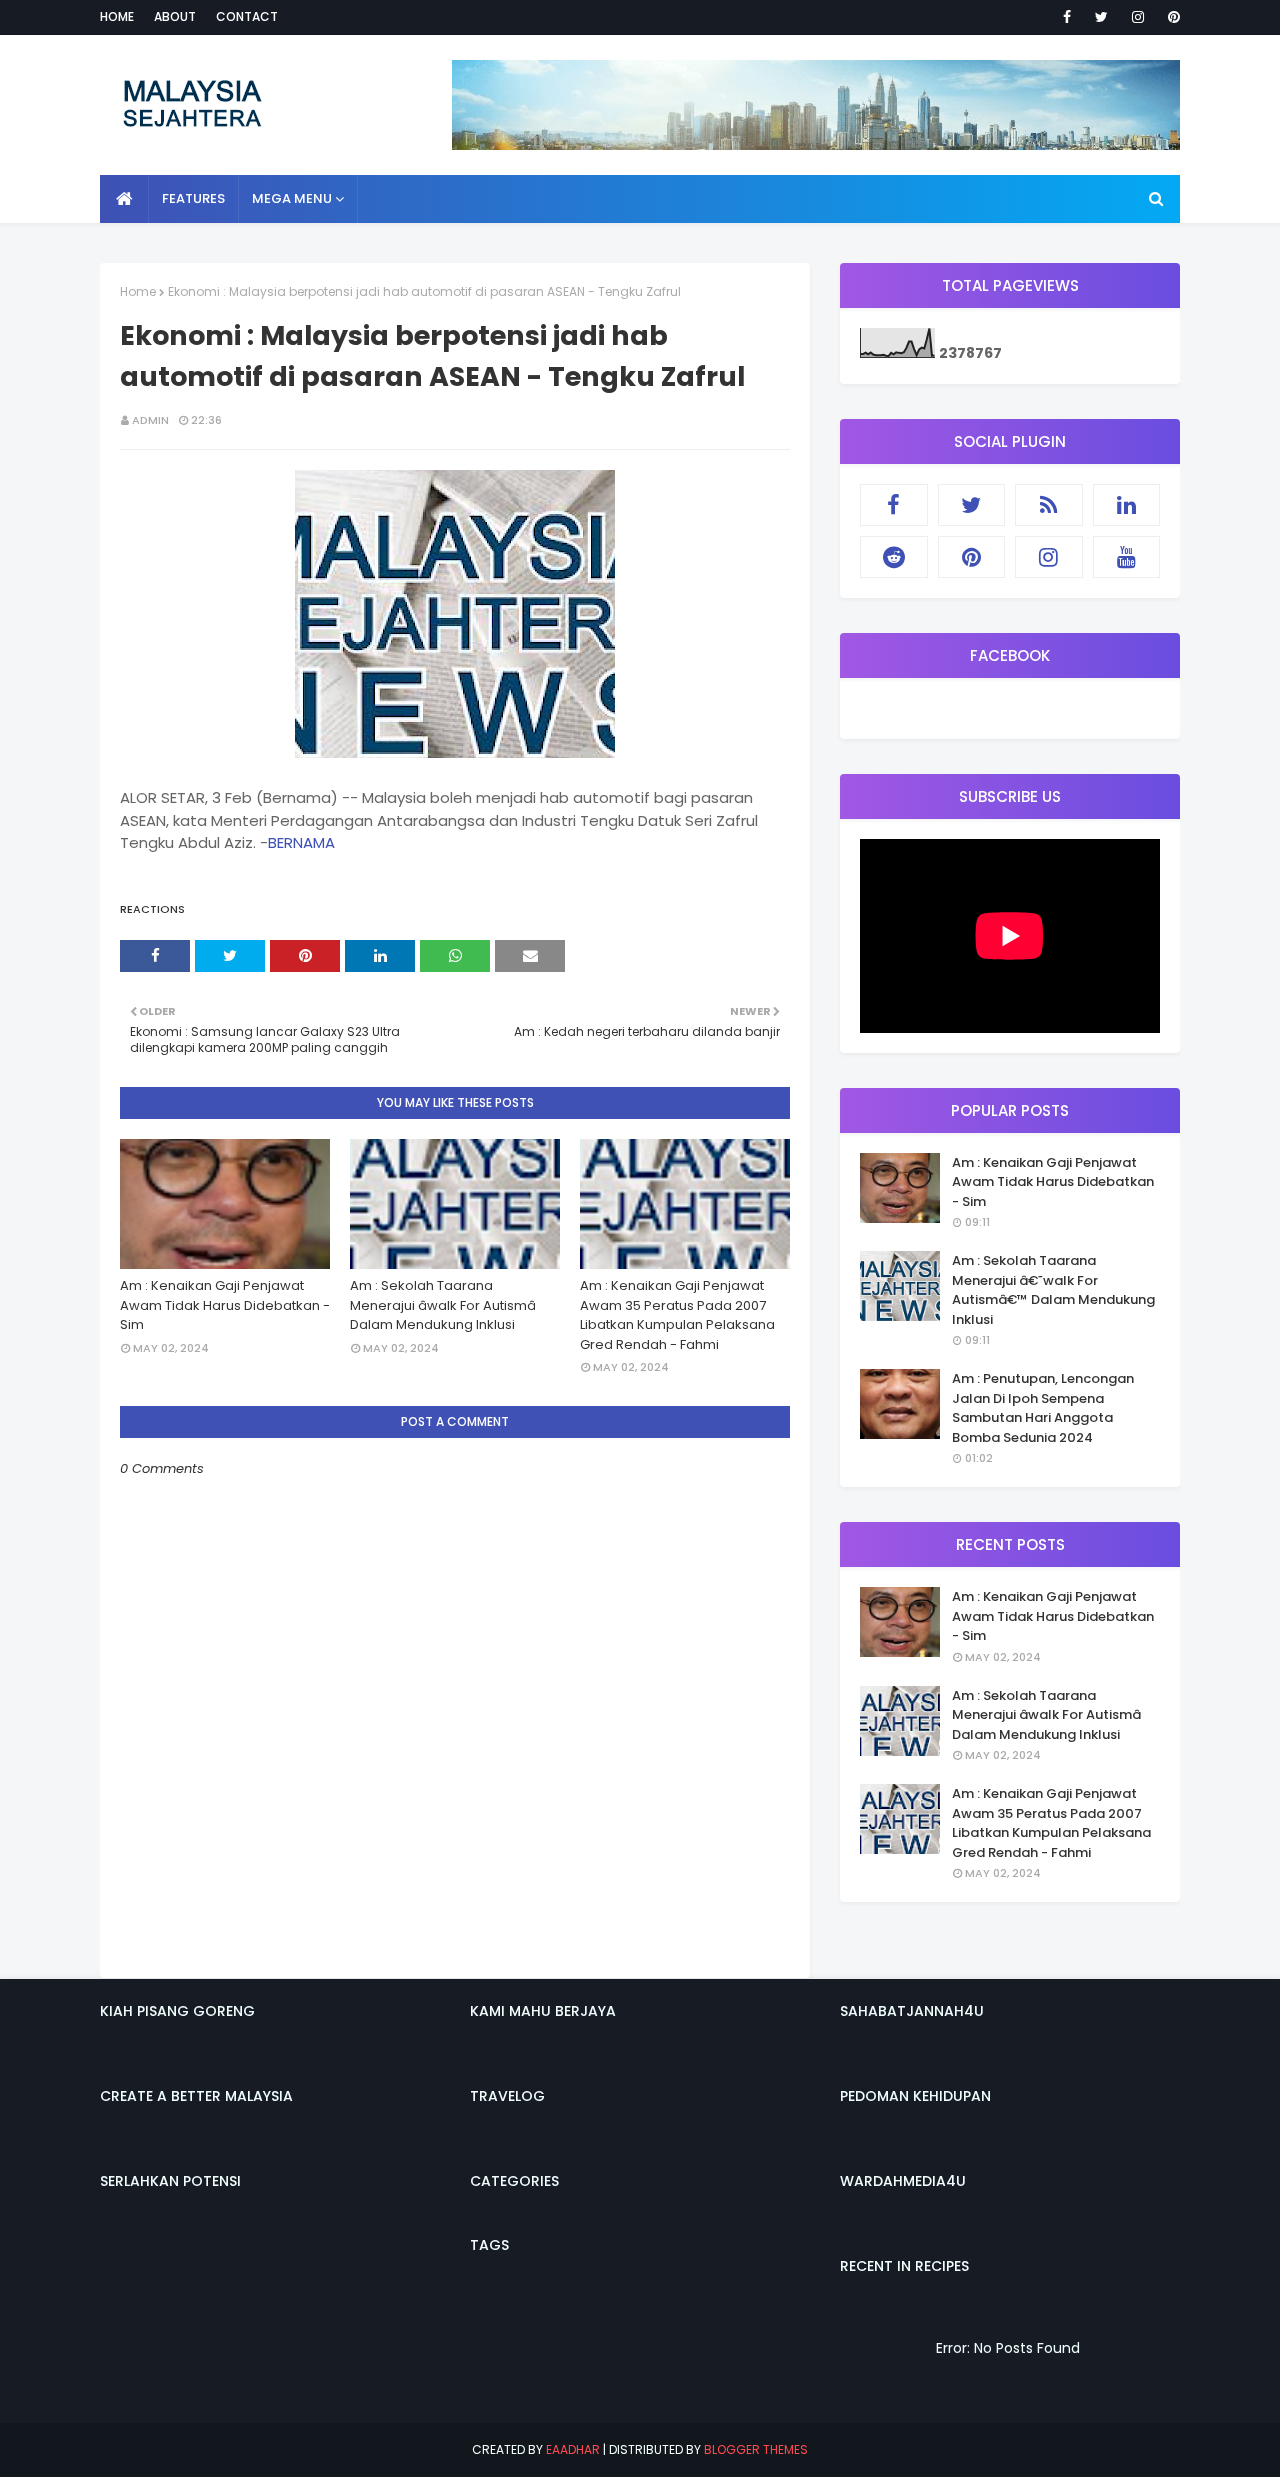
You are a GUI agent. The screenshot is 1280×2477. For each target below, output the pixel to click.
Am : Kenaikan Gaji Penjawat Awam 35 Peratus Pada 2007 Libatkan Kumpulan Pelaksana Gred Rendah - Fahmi (677, 1315)
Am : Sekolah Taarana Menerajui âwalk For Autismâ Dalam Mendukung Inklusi (443, 1305)
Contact (247, 16)
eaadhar (573, 2449)
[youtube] (1127, 557)
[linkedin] (1127, 505)
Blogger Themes (756, 2449)
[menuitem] (124, 199)
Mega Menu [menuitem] (292, 198)
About (175, 16)
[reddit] (894, 557)
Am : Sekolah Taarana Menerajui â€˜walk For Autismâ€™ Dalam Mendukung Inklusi (1053, 1290)
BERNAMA (301, 842)
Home (117, 16)
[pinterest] (1170, 17)
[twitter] (1101, 17)
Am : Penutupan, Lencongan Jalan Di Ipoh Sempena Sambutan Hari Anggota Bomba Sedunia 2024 (1043, 1408)
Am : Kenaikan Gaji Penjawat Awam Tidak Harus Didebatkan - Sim (225, 1305)
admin (150, 420)
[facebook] (1067, 17)
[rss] (1049, 505)
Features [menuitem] (193, 198)
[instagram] (1138, 17)
